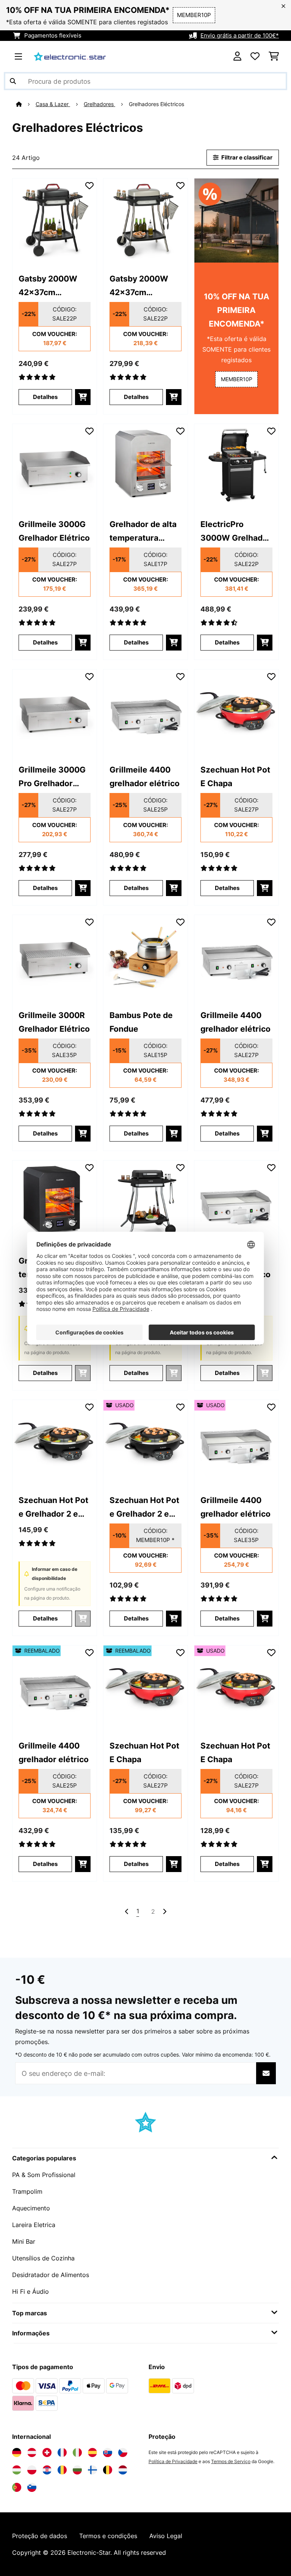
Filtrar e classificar (246, 158)
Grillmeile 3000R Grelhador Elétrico (54, 1022)
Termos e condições (108, 2536)
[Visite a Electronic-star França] (62, 2452)
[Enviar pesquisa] (13, 81)
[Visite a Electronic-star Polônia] (32, 2470)
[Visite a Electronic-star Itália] (77, 2452)
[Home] (26, 104)
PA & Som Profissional (44, 2175)
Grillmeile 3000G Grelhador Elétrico (54, 531)
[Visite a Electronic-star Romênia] (62, 2470)
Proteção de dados (40, 2536)
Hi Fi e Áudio (31, 2291)
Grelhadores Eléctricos (157, 104)
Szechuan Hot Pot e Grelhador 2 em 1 (53, 1508)
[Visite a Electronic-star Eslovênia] (32, 2487)
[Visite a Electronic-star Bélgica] (108, 2470)
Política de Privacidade (173, 2461)
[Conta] (237, 56)
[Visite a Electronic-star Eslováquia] (108, 2452)
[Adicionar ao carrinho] (83, 397)
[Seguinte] (164, 1911)
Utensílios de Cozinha (43, 2258)
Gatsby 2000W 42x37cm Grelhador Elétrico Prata (145, 286)
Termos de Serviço (231, 2461)
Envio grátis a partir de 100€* (240, 36)
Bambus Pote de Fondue (141, 1022)
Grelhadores (99, 104)
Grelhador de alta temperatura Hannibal (143, 532)
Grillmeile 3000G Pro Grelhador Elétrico (52, 777)
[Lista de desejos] (255, 56)
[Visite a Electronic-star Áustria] (32, 2452)
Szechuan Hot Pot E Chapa (235, 776)
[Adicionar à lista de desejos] (89, 186)
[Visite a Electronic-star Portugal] (17, 2487)
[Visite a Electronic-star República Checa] (123, 2452)
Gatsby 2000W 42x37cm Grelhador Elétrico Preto (54, 286)
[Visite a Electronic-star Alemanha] (17, 2452)
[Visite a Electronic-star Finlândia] (92, 2470)
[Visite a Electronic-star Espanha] (92, 2452)
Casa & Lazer (53, 104)
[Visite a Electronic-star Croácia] (47, 2470)
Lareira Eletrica (34, 2225)
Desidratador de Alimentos (51, 2275)
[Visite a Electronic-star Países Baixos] (123, 2470)
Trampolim (27, 2191)
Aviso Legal (166, 2536)
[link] (55, 221)
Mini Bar (24, 2241)
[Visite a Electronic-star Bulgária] (77, 2470)
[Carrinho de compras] (274, 56)
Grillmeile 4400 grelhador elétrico (145, 776)
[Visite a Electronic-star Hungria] (17, 2470)
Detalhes (45, 397)
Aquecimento (31, 2208)
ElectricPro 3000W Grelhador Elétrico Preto (236, 532)
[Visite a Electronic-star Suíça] (47, 2452)
